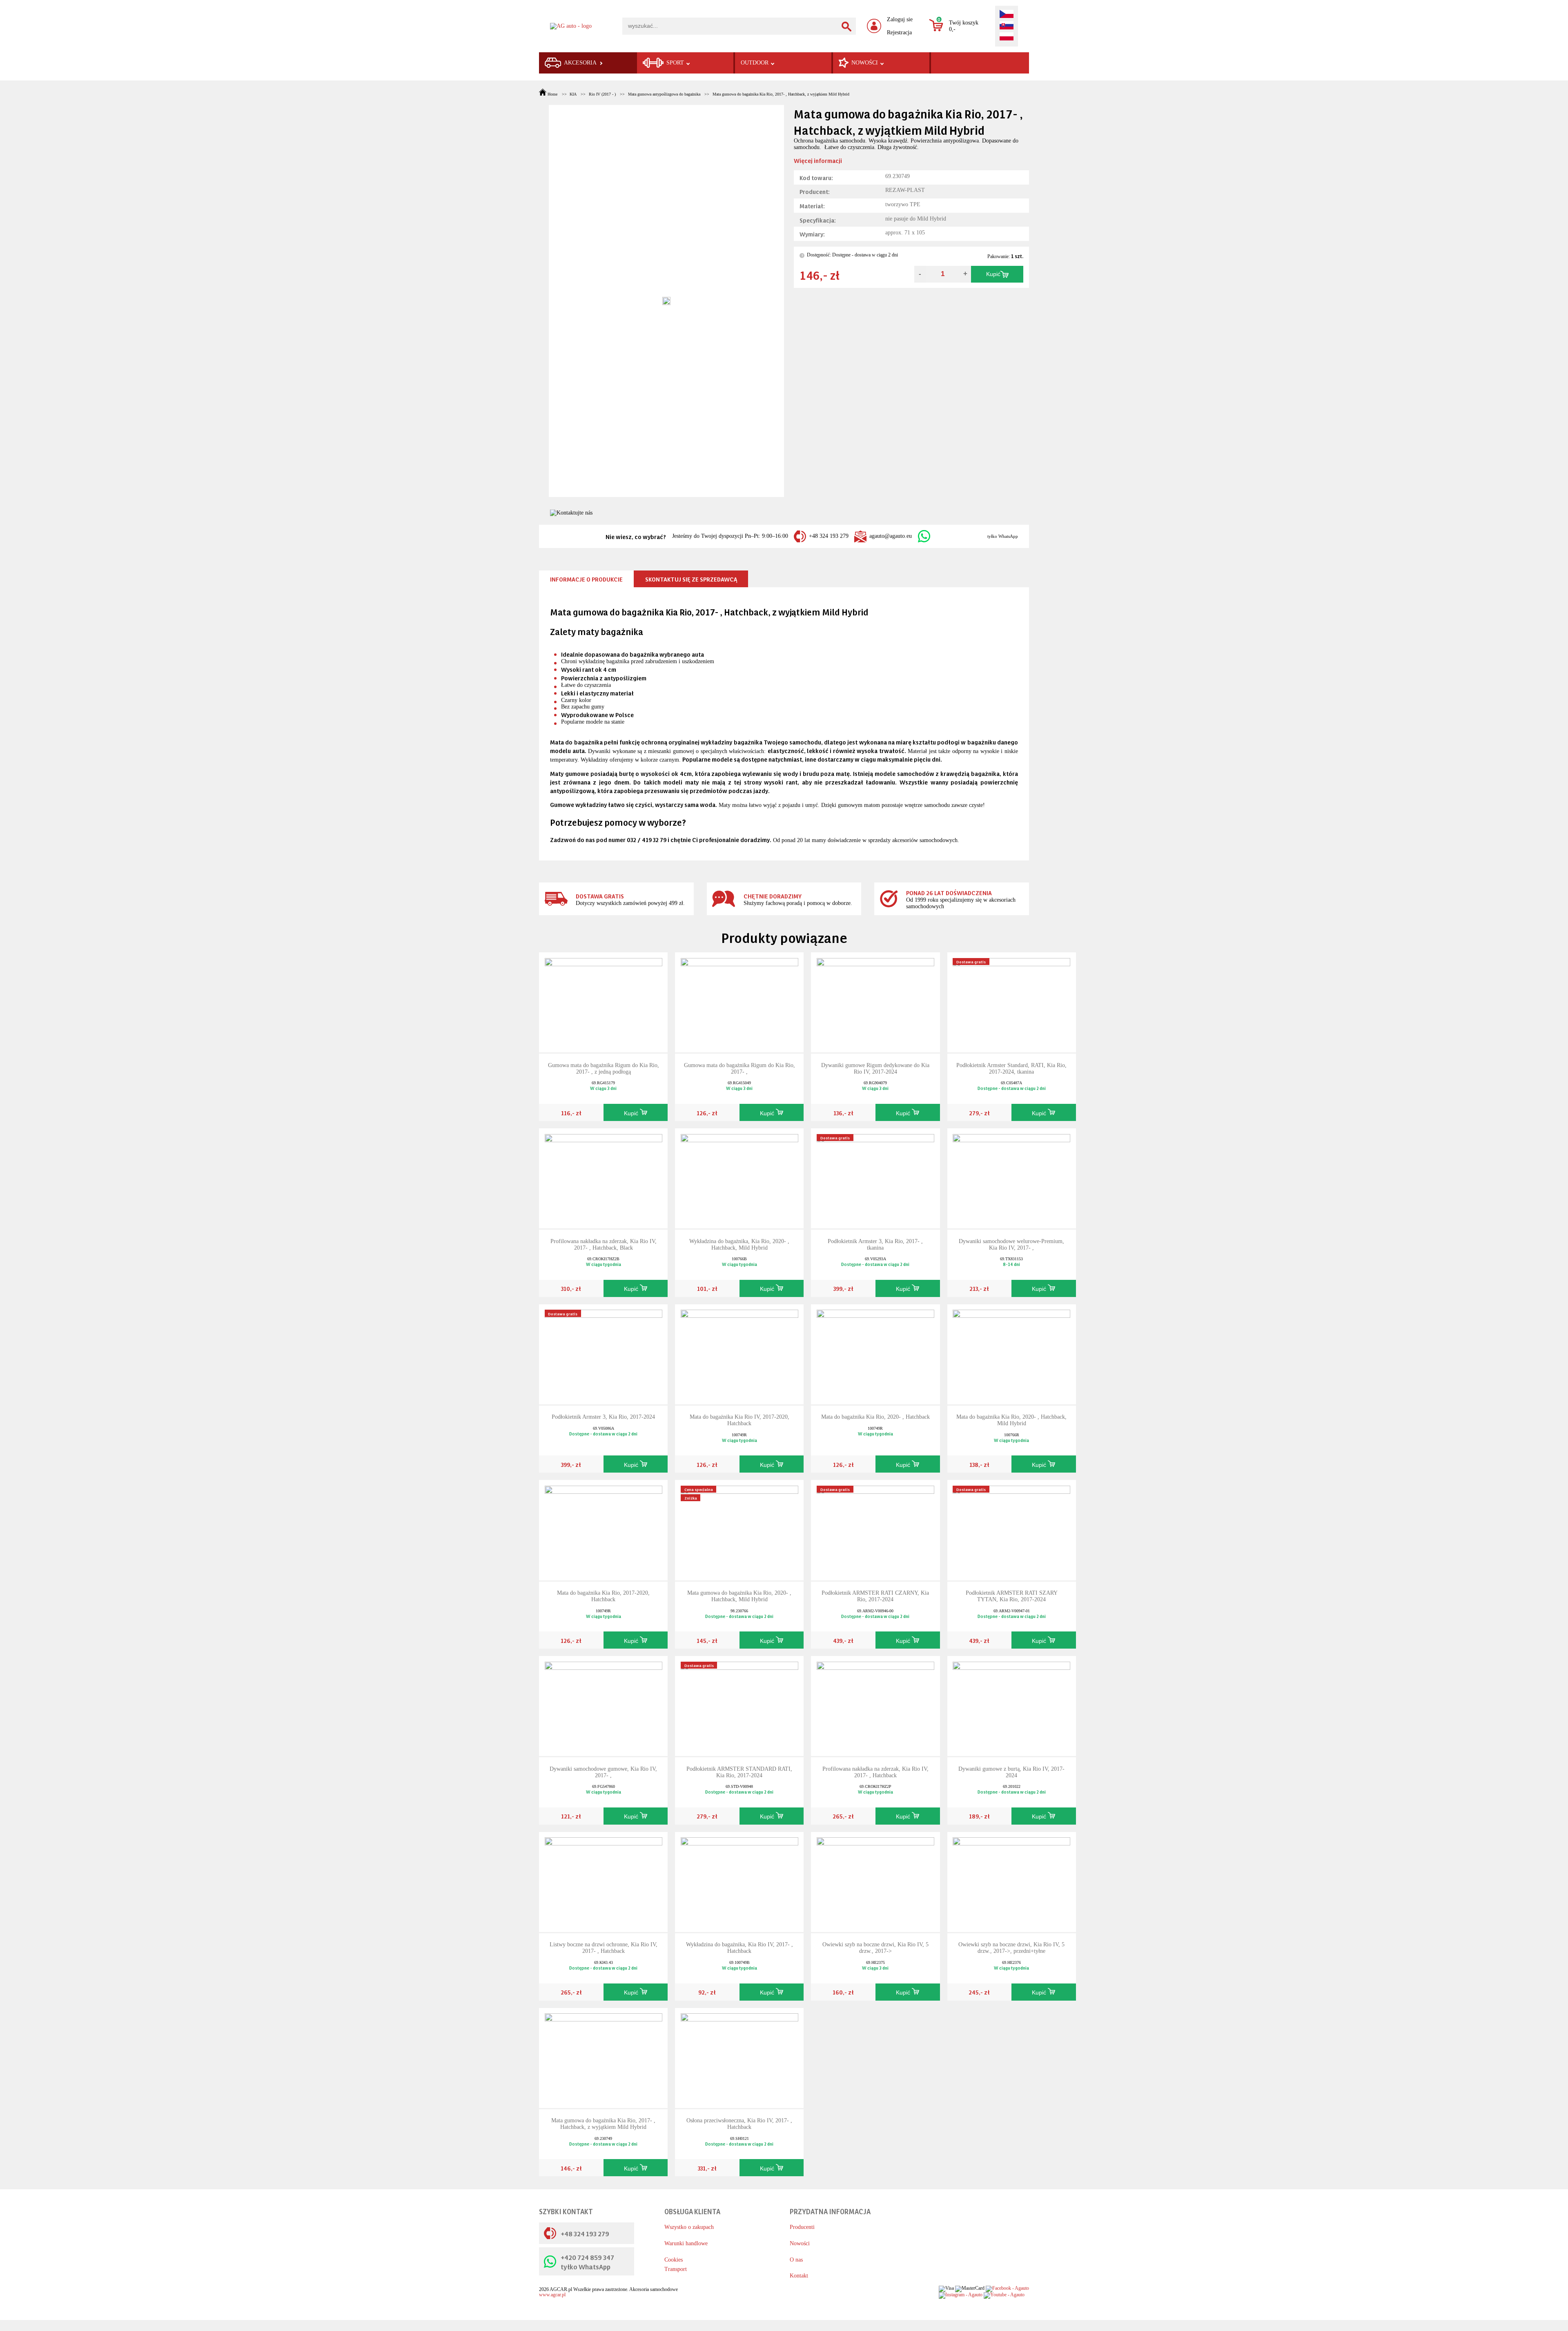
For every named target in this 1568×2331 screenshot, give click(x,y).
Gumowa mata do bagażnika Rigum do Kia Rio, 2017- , (739, 1069)
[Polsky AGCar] (1007, 37)
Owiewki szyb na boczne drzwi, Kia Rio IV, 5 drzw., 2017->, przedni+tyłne (1011, 1948)
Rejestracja (899, 32)
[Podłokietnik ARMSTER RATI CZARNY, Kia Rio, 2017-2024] (875, 1530)
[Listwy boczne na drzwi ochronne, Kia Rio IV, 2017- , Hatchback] (604, 1882)
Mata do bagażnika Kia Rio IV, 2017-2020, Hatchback (739, 1420)
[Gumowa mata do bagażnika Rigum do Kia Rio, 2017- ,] (739, 1002)
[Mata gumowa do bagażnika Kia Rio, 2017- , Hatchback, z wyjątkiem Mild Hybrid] (604, 2057)
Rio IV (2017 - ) (602, 94)
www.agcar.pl (552, 2295)
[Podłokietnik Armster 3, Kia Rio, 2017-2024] (604, 1354)
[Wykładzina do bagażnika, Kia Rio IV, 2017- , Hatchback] (739, 1882)
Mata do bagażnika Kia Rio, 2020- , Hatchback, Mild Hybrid (1011, 1420)
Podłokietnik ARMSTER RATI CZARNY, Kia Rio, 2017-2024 (875, 1596)
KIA (573, 94)
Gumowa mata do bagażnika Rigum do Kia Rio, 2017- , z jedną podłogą (604, 1069)
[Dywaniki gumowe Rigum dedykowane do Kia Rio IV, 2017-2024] (875, 1002)
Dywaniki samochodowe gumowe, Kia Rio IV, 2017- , (603, 1772)
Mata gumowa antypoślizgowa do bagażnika (664, 94)
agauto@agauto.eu (891, 536)
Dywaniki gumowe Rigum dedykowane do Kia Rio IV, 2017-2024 (875, 1069)
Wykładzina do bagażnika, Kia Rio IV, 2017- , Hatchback (739, 1948)
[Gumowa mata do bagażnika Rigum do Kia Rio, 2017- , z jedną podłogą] (604, 1002)
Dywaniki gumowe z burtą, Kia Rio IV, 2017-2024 (1011, 1772)
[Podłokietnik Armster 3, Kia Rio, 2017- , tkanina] (875, 1178)
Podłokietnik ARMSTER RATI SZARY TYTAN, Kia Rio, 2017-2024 (1012, 1596)
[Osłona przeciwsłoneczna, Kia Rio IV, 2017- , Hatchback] (739, 2057)
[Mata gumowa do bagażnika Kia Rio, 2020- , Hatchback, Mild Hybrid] (739, 1530)
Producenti (802, 2227)
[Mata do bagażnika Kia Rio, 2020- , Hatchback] (875, 1354)
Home (552, 94)
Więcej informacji (818, 160)
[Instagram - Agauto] (961, 2295)
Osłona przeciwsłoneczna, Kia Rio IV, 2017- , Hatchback (739, 2124)
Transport (676, 2269)
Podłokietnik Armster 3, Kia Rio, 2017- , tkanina (875, 1245)
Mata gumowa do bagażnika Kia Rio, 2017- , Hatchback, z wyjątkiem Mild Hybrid (781, 94)
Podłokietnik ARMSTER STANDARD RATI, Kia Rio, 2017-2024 (739, 1772)
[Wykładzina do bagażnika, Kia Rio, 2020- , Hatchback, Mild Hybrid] (739, 1178)
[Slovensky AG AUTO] (1007, 26)
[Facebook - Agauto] (1007, 2288)
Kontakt (799, 2276)
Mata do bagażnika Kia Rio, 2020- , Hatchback (875, 1417)
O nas (796, 2260)
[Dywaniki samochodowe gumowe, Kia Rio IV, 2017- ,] (604, 1706)
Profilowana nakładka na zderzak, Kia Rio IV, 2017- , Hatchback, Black (604, 1245)
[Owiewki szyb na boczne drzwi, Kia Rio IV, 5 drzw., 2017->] (875, 1882)
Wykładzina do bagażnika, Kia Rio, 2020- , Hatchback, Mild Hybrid (739, 1245)
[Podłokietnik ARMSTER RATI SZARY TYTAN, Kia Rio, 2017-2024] (1011, 1530)
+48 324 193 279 (829, 536)
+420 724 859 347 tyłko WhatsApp (587, 2262)
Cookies (674, 2260)
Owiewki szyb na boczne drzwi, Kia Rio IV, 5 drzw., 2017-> (875, 1948)
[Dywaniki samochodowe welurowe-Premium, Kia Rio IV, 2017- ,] (1011, 1178)
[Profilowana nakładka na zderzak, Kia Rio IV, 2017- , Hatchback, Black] (604, 1178)
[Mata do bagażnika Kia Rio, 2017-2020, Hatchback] (604, 1530)
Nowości (800, 2243)
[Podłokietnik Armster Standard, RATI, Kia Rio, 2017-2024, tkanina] (1011, 1002)
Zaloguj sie (900, 19)
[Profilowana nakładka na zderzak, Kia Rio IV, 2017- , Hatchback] (875, 1706)
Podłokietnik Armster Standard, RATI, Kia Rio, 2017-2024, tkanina (1011, 1069)
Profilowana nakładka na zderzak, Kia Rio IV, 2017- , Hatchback (875, 1772)
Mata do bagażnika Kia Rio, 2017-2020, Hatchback (603, 1596)
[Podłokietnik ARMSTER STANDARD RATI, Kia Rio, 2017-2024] (739, 1706)
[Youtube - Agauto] (1004, 2295)
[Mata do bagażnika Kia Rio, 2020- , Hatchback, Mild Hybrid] (1011, 1354)
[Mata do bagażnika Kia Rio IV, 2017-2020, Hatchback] (739, 1354)
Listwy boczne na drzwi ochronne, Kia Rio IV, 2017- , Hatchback (604, 1948)
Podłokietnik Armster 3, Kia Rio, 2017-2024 (603, 1417)
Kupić (993, 274)
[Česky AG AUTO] (1007, 15)
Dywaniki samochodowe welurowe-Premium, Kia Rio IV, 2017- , (1011, 1245)
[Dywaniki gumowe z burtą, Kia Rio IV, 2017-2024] (1011, 1706)
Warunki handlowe (686, 2243)
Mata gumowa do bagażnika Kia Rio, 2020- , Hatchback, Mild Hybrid (739, 1596)
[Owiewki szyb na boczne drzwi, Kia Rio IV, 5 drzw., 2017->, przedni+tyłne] (1011, 1882)
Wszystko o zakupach (689, 2227)
